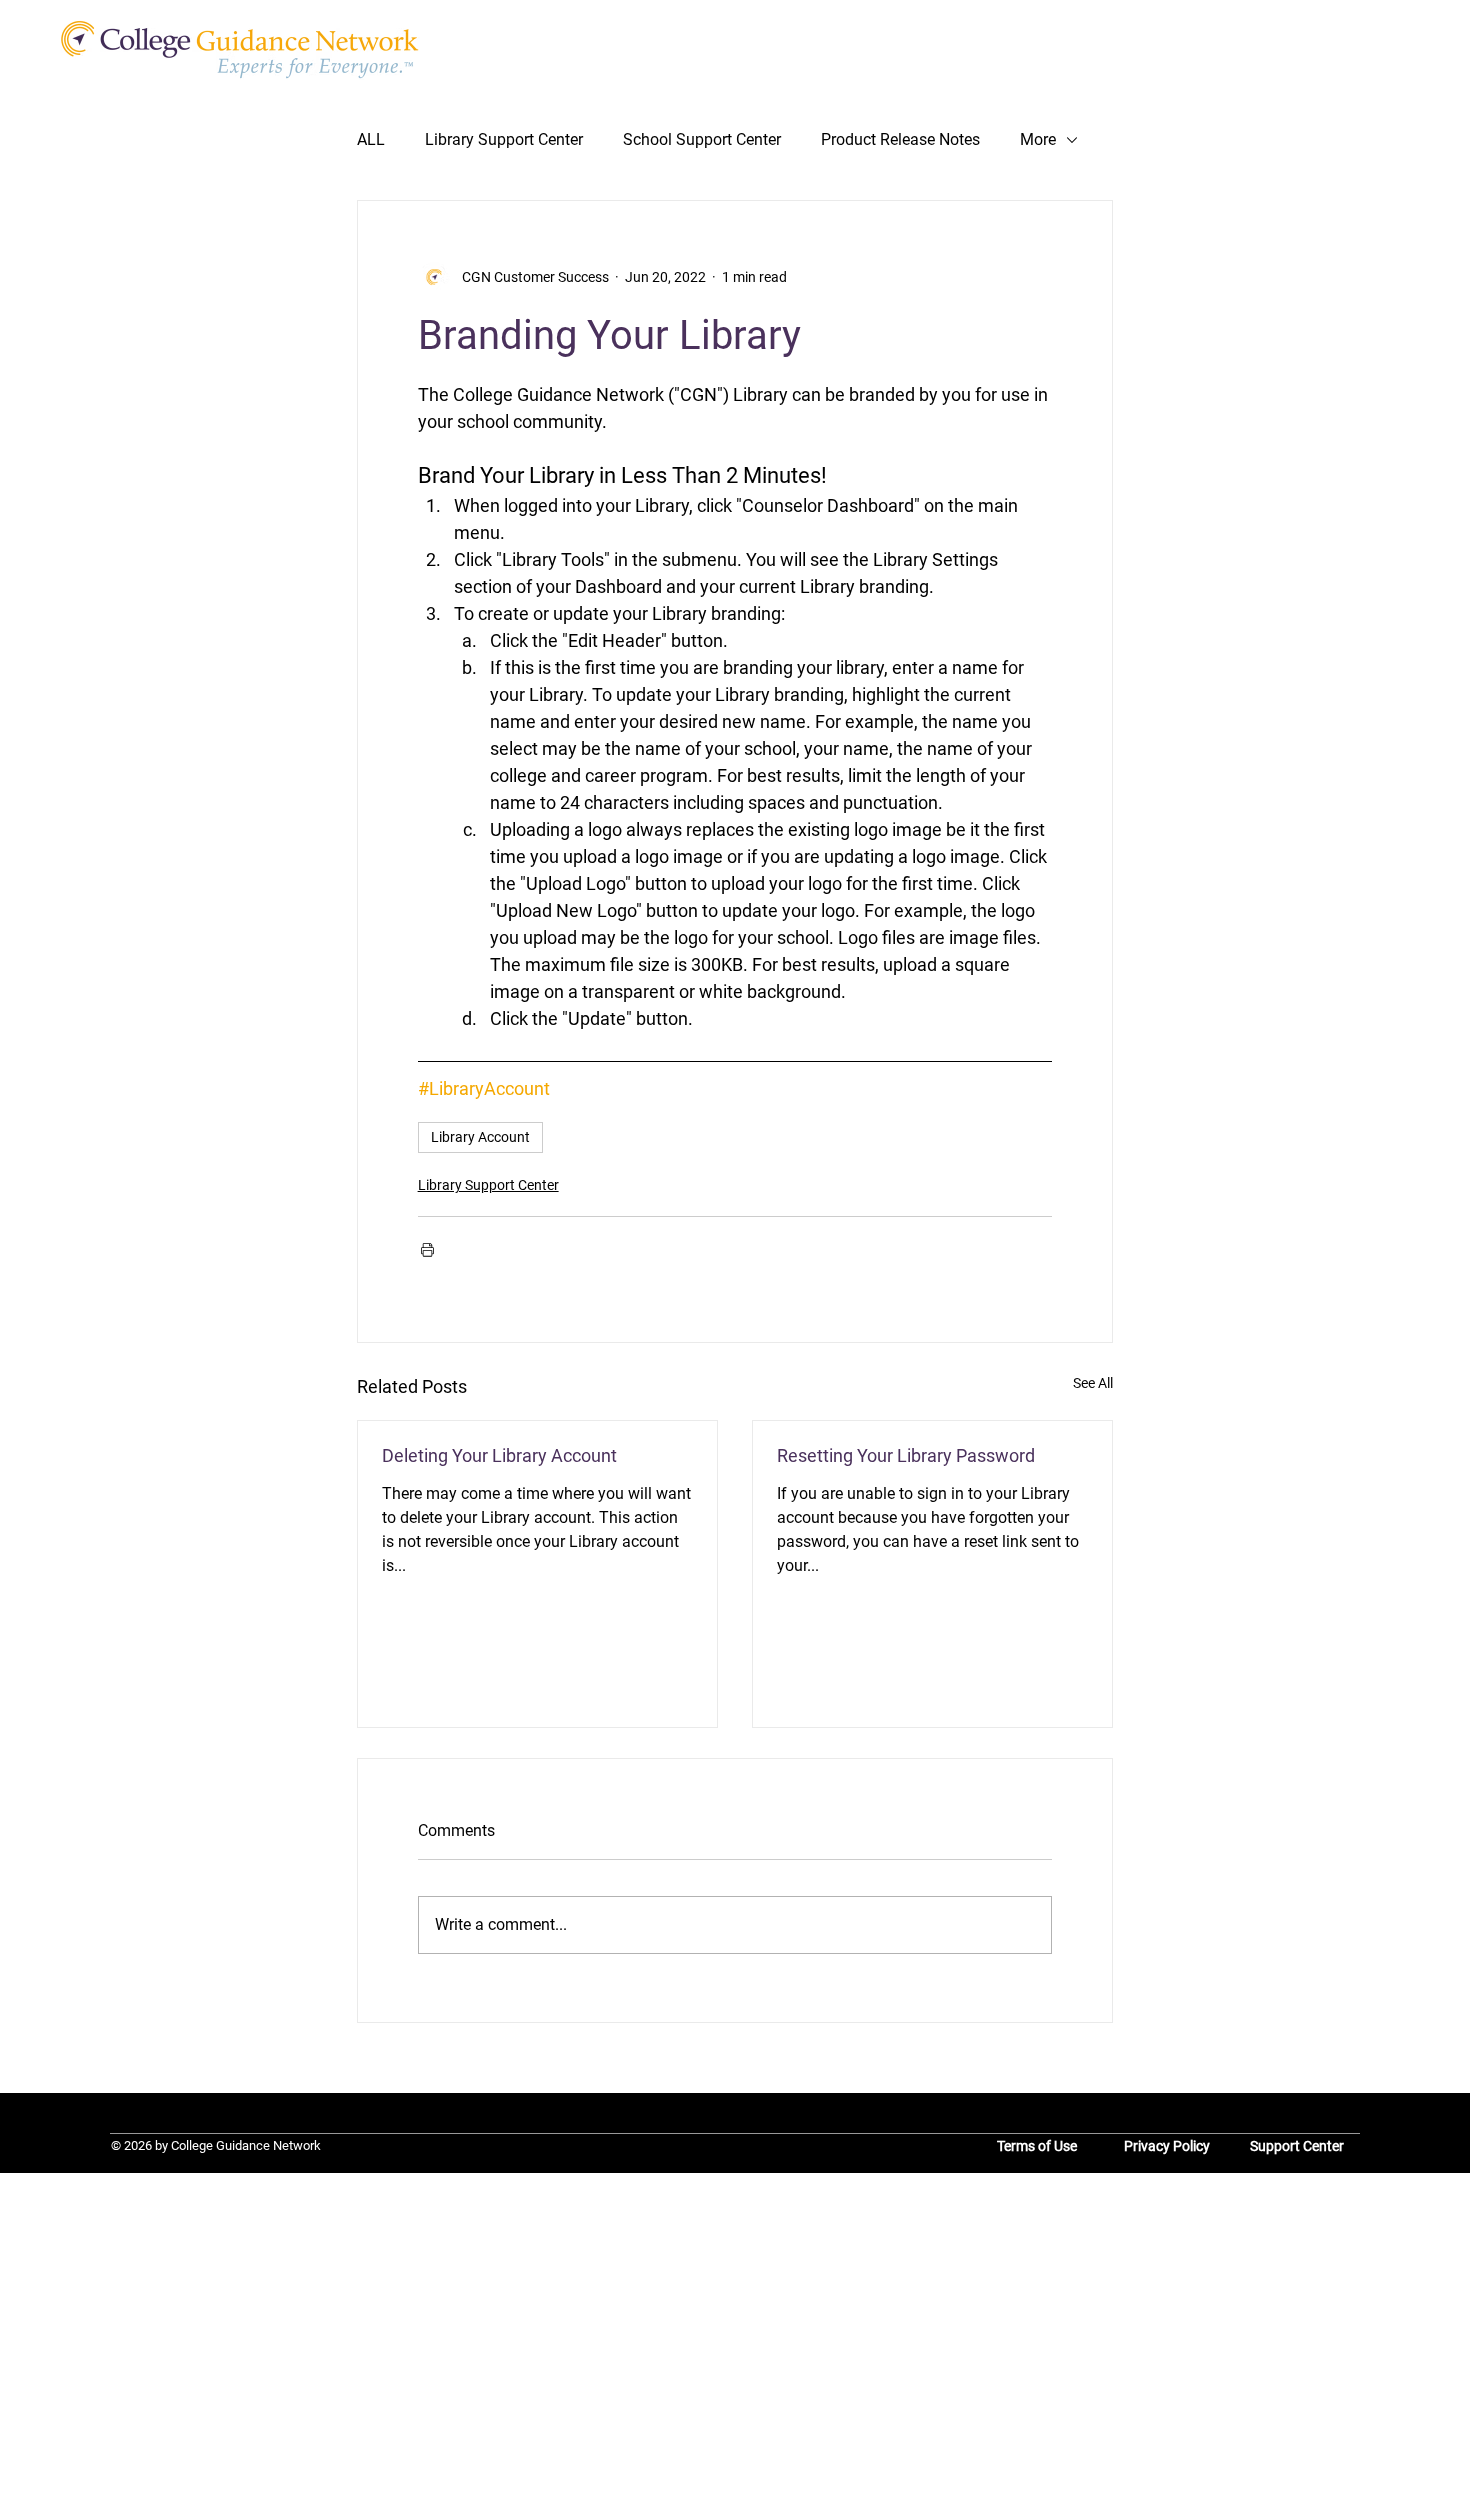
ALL (371, 139)
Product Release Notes (900, 139)
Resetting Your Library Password (906, 1455)
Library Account (480, 1137)
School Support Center (702, 139)
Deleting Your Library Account (499, 1455)
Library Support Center (504, 139)
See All (1093, 1383)
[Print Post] (427, 1249)
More (1038, 139)
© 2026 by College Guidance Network (216, 2145)
